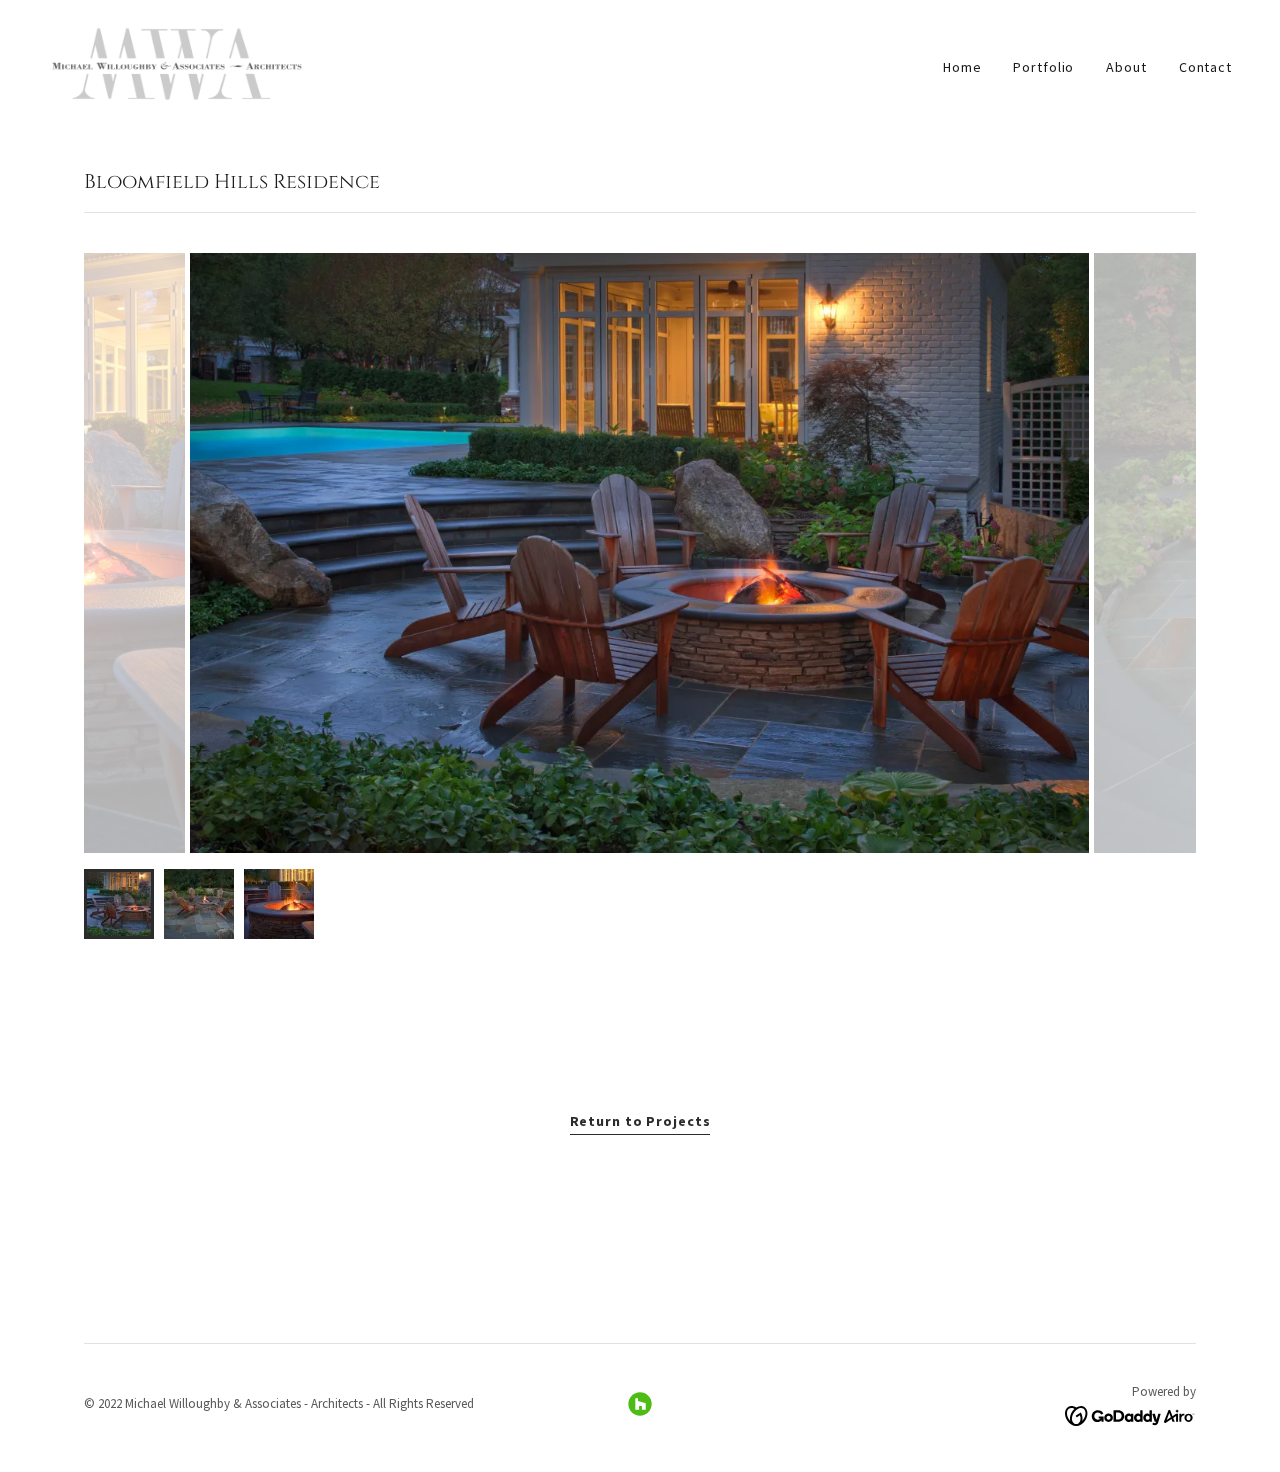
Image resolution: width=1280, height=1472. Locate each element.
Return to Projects (640, 1121)
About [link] (1126, 67)
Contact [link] (1205, 67)
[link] (176, 62)
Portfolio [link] (1043, 67)
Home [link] (962, 67)
